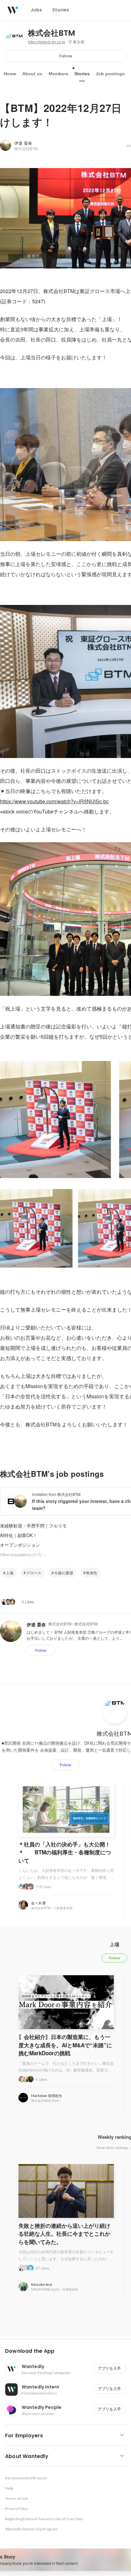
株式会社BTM (52, 33)
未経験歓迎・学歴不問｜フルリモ (33, 1526)
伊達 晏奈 (23, 143)
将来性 (92, 1573)
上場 (10, 1573)
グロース (34, 1573)
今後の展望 (64, 1573)
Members (59, 74)
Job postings (110, 74)
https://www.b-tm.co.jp (47, 42)
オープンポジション (20, 1545)
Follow (66, 56)
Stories (82, 74)
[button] (68, 2351)
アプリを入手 (109, 2368)
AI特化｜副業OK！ (19, 1535)
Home (10, 74)
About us (32, 74)
